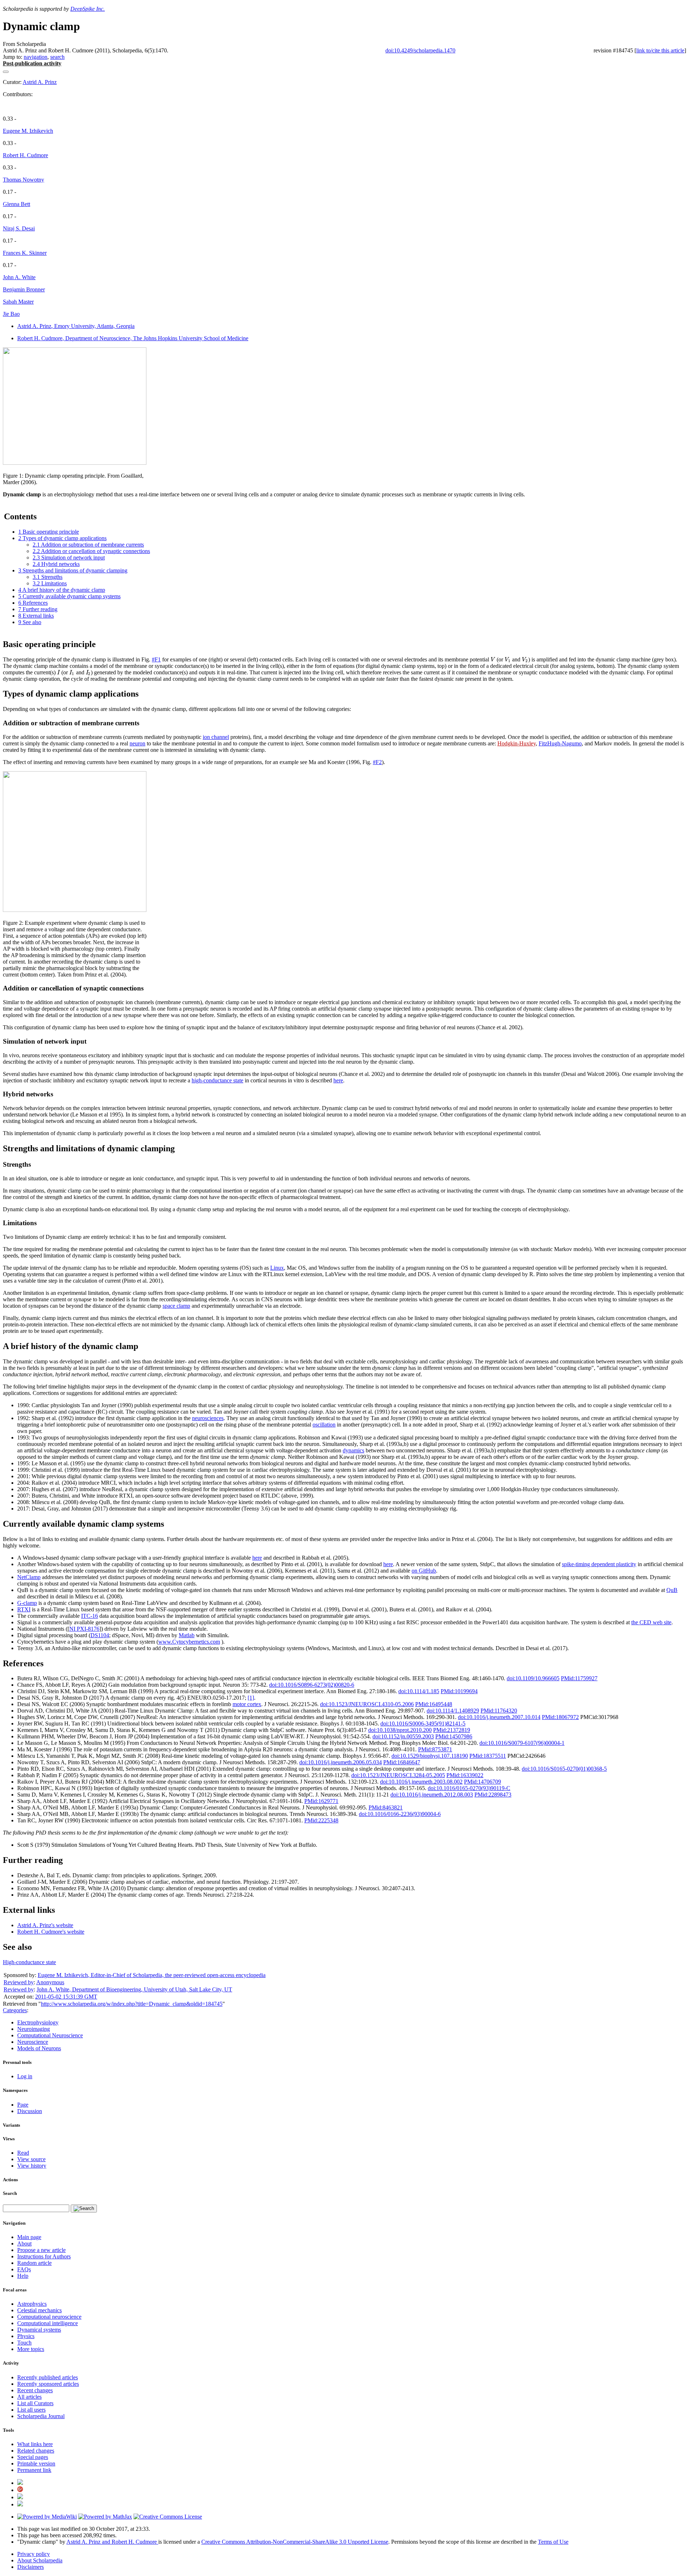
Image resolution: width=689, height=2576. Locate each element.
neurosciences (208, 1418)
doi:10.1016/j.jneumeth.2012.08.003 (432, 1795)
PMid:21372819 (452, 1730)
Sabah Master (18, 302)
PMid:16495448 (434, 1704)
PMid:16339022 (465, 1775)
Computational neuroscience (49, 2317)
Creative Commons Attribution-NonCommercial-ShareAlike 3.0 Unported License (295, 2542)
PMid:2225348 (321, 1820)
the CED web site (651, 1622)
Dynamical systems (39, 2330)
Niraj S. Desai (19, 228)
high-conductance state (217, 1080)
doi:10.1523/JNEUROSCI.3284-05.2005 (398, 1775)
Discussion (30, 2111)
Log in (25, 2076)
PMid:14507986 (454, 1736)
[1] (251, 1698)
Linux (277, 1268)
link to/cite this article (660, 50)
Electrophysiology (38, 2022)
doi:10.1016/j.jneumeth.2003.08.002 (421, 1782)
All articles (29, 2397)
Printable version (36, 2463)
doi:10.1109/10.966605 (533, 1678)
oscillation (324, 1425)
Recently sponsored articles (48, 2384)
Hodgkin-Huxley (517, 743)
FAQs (24, 2269)
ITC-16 (90, 1616)
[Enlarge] (6, 469)
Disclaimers (31, 2567)
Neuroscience (33, 2042)
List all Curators (35, 2403)
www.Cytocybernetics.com (189, 1642)
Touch (24, 2343)
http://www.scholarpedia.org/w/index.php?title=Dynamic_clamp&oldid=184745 (132, 2004)
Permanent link (34, 2470)
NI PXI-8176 (84, 1629)
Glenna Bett (17, 204)
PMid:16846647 (402, 1762)
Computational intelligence (48, 2323)
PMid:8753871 (435, 1749)
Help (23, 2276)
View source (31, 2159)
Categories (15, 2010)
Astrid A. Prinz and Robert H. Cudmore (112, 2542)
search (57, 57)
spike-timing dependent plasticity (599, 1564)
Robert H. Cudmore (25, 155)
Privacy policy (34, 2554)
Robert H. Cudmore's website (51, 1932)
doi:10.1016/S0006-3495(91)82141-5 (423, 1723)
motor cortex (247, 1704)
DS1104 (100, 1635)
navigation (36, 57)
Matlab (187, 1635)
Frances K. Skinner (25, 253)
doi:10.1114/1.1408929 (453, 1711)
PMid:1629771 (321, 1801)
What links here (35, 2444)
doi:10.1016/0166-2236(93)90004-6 (400, 1814)
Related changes (36, 2451)
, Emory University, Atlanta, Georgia (76, 326)
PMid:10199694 (459, 1691)
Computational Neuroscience (50, 2035)
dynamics (353, 1450)
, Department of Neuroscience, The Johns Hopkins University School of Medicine (133, 338)
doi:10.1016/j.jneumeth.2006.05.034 (341, 1762)
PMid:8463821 (386, 1807)
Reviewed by (19, 1982)
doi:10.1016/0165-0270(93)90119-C (469, 1788)
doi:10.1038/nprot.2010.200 (400, 1730)
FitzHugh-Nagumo (560, 743)
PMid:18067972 (560, 1717)
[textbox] (493, 659)
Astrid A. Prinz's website (45, 1925)
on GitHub (424, 1571)
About (24, 2244)
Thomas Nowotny (24, 180)
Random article (34, 2263)
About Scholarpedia (40, 2560)
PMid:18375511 (488, 1756)
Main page (29, 2237)
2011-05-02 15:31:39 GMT (66, 1997)
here (338, 1080)
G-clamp (27, 1603)
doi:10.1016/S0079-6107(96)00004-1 (522, 1743)
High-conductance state (29, 1962)
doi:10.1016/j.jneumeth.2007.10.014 (499, 1717)
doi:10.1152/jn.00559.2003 (403, 1736)
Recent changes (35, 2390)
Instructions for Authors (44, 2256)
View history (32, 2166)
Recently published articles (48, 2377)
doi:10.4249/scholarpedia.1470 (420, 50)
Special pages (33, 2457)
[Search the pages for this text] (84, 2209)
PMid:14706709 (482, 1782)
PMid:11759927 (579, 1678)
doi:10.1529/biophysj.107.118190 (430, 1756)
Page (23, 2105)
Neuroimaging (34, 2029)
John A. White (19, 277)
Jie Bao (11, 314)
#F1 (156, 659)
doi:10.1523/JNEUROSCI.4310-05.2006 (367, 1704)
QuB (672, 1590)
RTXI (24, 1609)
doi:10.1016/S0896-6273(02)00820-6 (312, 1685)
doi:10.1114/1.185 (419, 1691)
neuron (137, 743)
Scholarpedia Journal (41, 2416)
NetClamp (29, 1577)
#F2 (377, 762)
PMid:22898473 (493, 1795)
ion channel (216, 737)
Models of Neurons (39, 2048)
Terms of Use (553, 2542)
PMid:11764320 (499, 1711)
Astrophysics (32, 2304)
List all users (31, 2410)
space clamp (176, 1306)
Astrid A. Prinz (40, 82)
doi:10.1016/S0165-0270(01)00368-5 (564, 1769)
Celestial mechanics (39, 2310)
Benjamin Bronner (24, 289)
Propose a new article (41, 2250)
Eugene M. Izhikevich (28, 131)
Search (10, 2193)
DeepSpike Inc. (88, 9)
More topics (31, 2349)
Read (23, 2153)
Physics (26, 2336)
